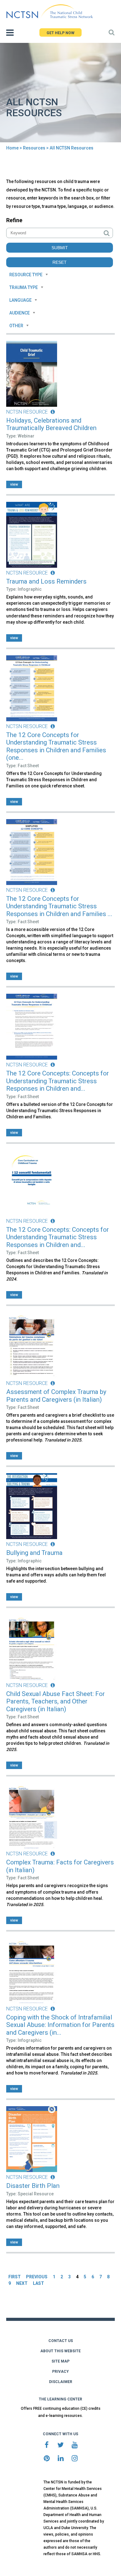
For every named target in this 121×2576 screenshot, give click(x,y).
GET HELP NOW (60, 33)
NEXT (22, 2283)
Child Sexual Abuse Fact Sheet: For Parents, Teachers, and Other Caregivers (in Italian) (56, 1701)
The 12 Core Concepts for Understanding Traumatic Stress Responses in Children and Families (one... (56, 746)
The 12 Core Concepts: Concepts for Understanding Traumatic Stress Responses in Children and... (58, 1081)
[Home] (49, 11)
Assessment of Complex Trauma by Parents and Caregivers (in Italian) (56, 1396)
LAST (38, 2283)
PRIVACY (60, 2372)
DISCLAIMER (61, 2382)
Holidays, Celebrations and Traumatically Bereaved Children (51, 424)
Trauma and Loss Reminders (46, 581)
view (14, 484)
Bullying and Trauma (34, 1553)
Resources (34, 148)
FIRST (15, 2277)
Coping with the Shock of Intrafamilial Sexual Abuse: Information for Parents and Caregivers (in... (60, 2025)
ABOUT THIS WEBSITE (60, 2351)
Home (12, 148)
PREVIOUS (37, 2277)
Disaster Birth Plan (33, 2186)
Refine (14, 220)
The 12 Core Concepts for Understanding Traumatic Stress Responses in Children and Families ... (59, 906)
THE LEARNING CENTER (60, 2399)
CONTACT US (61, 2341)
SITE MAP (60, 2361)
